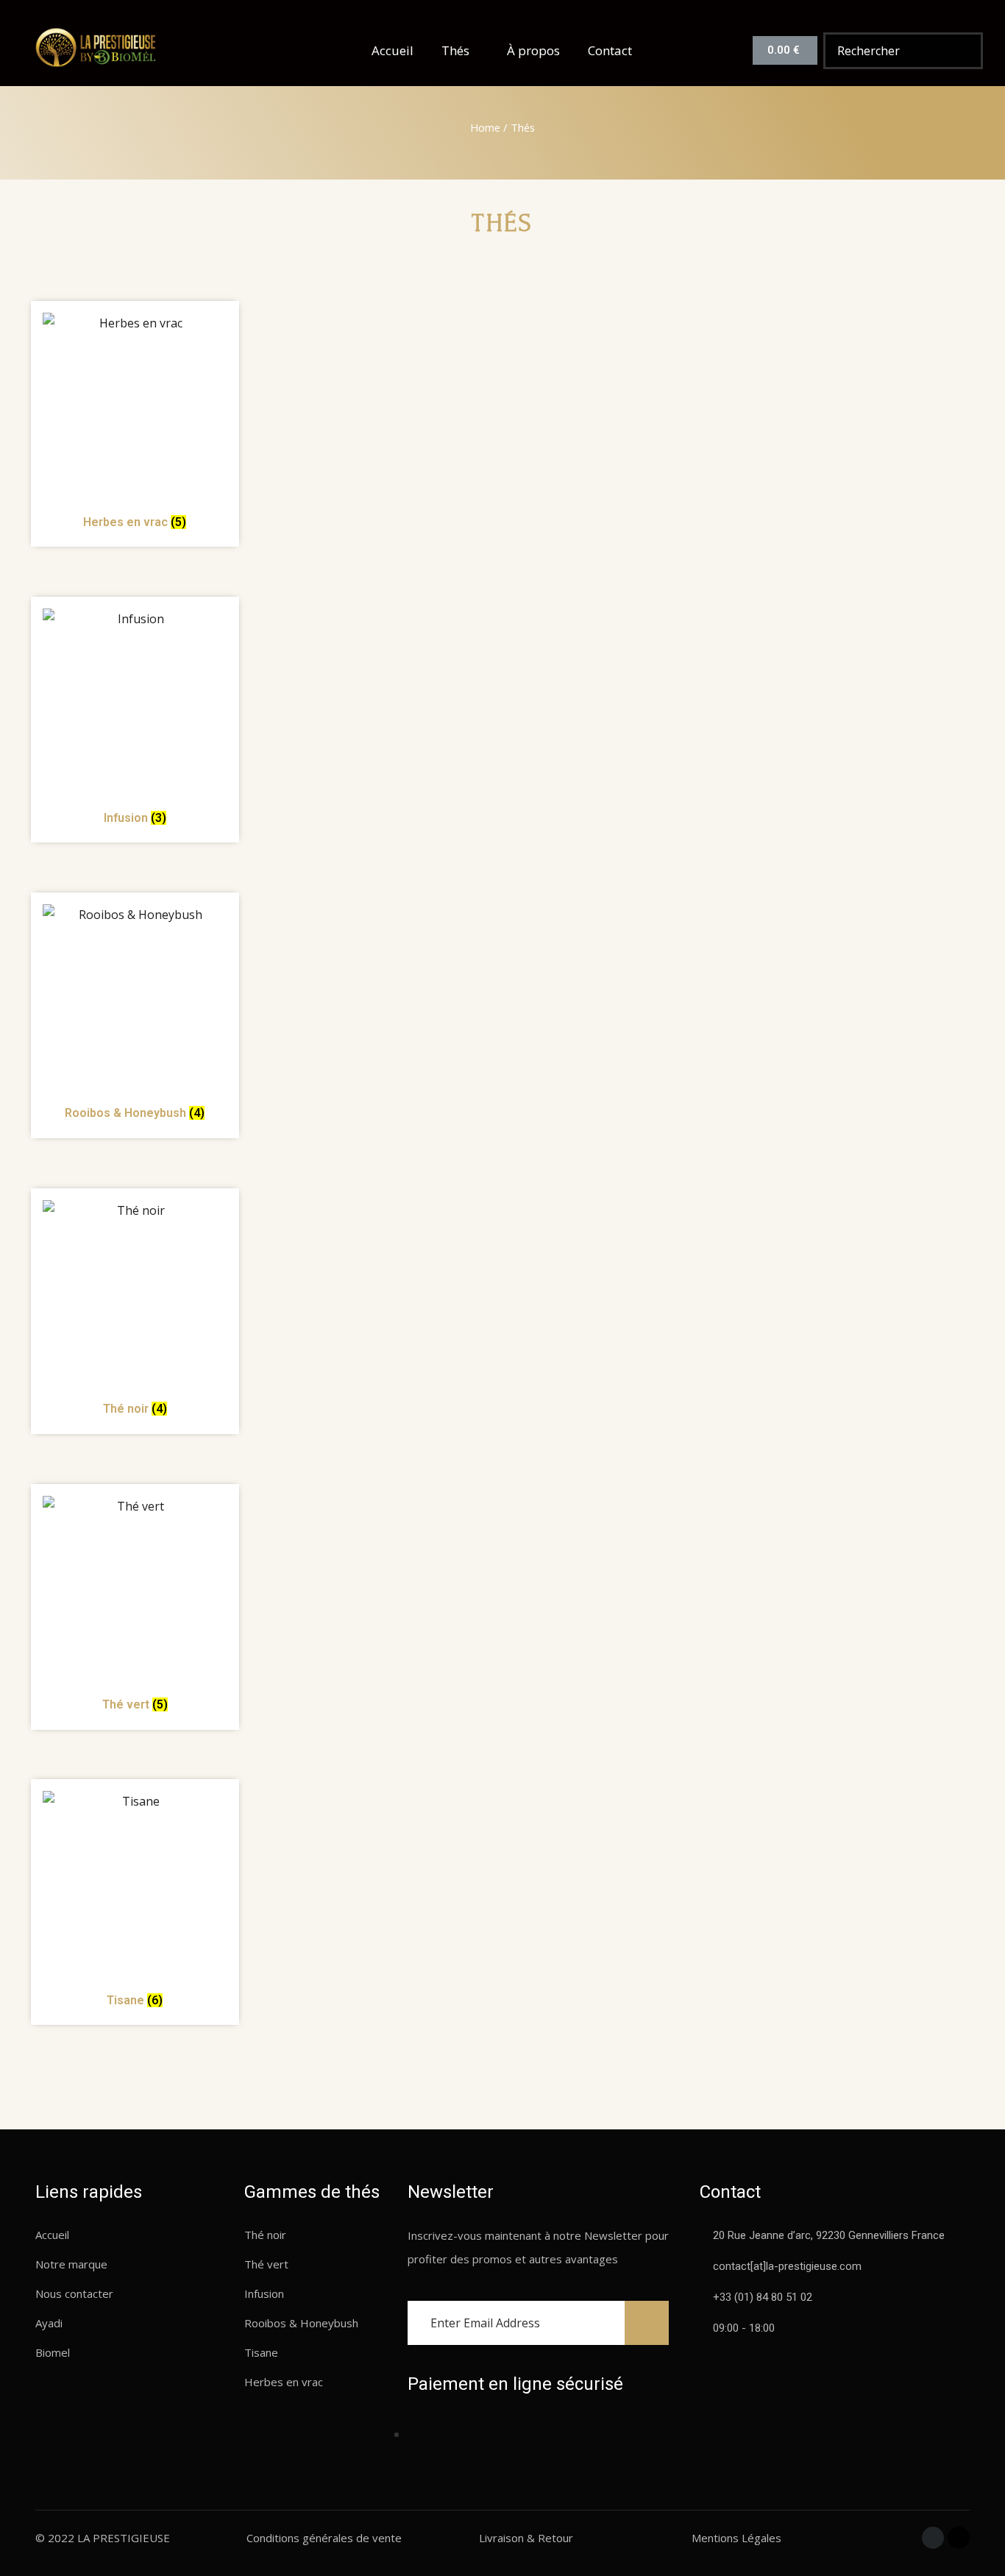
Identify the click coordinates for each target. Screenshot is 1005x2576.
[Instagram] (959, 2538)
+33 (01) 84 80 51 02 (763, 2297)
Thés (455, 50)
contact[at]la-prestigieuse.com (787, 2266)
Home (485, 127)
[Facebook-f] (933, 2538)
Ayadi (49, 2323)
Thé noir (265, 2235)
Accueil (393, 50)
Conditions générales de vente (324, 2538)
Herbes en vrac (284, 2382)
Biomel (53, 2352)
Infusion (264, 2293)
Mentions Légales (736, 2538)
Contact (610, 50)
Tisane (261, 2352)
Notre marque (71, 2264)
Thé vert (266, 2264)
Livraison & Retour (526, 2538)
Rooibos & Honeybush (301, 2323)
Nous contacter (74, 2293)
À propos (533, 50)
